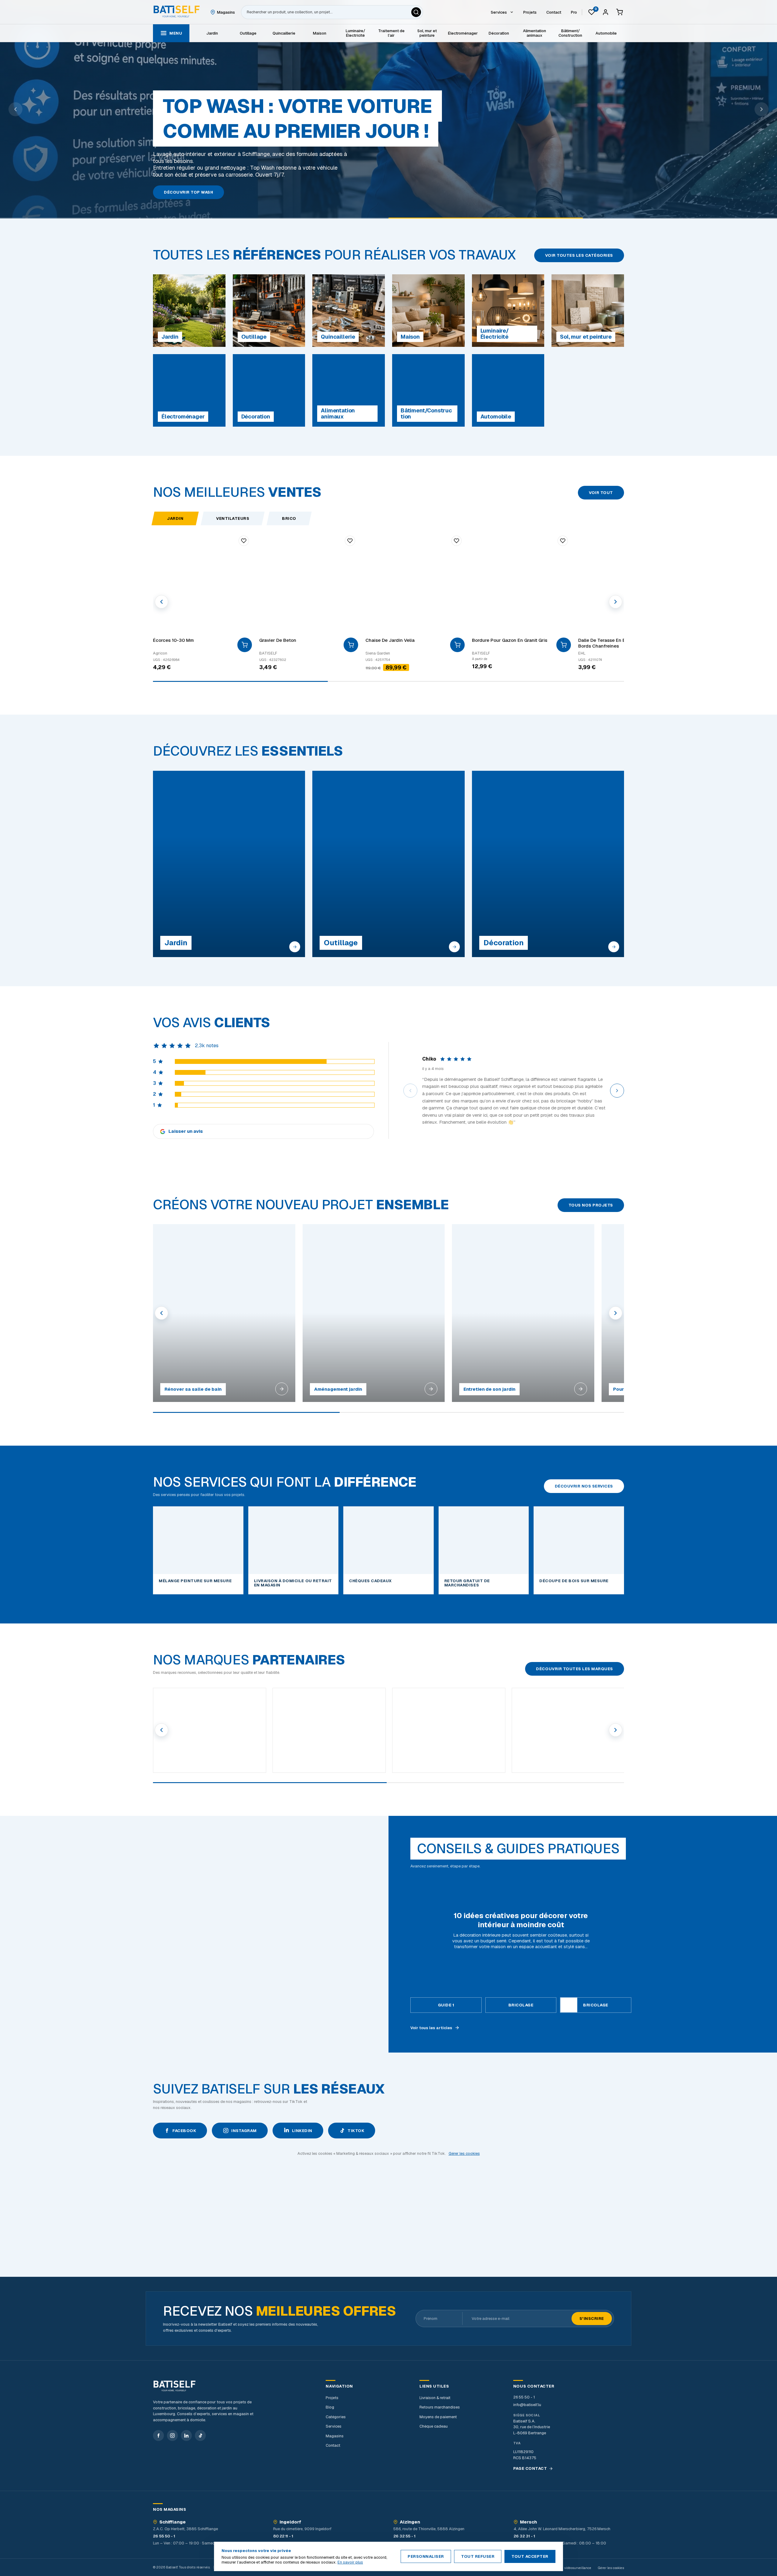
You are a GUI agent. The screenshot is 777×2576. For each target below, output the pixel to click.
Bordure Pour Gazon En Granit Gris (510, 640)
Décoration (499, 33)
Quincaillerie (284, 33)
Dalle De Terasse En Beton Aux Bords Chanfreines (612, 643)
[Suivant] (616, 602)
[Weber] (449, 1730)
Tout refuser (478, 2556)
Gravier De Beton (278, 640)
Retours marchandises (440, 2407)
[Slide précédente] (15, 109)
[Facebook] (158, 2436)
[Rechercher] (416, 12)
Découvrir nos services (584, 1486)
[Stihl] (210, 1730)
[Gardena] (329, 1730)
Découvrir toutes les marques (575, 1669)
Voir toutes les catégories (579, 255)
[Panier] (619, 12)
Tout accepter (530, 2556)
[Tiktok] (200, 2436)
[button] (410, 1091)
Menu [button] (176, 33)
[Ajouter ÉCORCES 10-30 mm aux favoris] (244, 541)
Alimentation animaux (534, 33)
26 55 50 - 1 (524, 2397)
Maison (320, 33)
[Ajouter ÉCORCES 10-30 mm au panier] (245, 645)
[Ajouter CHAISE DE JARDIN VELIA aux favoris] (456, 541)
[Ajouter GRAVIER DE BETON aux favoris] (350, 541)
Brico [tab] (289, 518)
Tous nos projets (591, 1205)
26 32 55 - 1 (404, 2536)
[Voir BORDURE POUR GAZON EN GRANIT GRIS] (564, 645)
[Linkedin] (186, 2436)
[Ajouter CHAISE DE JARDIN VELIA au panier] (457, 645)
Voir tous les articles (431, 2028)
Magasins (335, 2436)
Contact (333, 2445)
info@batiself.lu (527, 2405)
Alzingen (410, 2522)
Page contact (530, 2469)
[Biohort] (568, 1730)
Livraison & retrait (435, 2398)
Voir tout (601, 493)
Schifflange (173, 2522)
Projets (332, 2398)
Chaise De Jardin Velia (390, 640)
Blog (330, 2407)
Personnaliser (426, 2556)
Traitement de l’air (391, 33)
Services (334, 2426)
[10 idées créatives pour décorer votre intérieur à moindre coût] (194, 1934)
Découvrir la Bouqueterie (196, 192)
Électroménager (463, 33)
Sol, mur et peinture (427, 33)
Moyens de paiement (438, 2417)
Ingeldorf (290, 2522)
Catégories (336, 2417)
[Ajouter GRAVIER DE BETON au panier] (351, 645)
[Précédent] (161, 602)
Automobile (606, 33)
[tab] (446, 2005)
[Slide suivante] (762, 109)
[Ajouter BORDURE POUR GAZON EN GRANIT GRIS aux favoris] (563, 541)
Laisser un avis (186, 1131)
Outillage (248, 33)
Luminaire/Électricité (355, 33)
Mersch (528, 2522)
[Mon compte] (606, 12)
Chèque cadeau (434, 2426)
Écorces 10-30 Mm (173, 640)
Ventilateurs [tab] (233, 518)
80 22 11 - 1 (283, 2536)
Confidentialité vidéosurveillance (566, 2568)
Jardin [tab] (175, 518)
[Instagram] (172, 2436)
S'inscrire (592, 2319)
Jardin (212, 33)
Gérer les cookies (464, 2153)
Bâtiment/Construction (570, 33)
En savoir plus (350, 2562)
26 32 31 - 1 (524, 2536)
